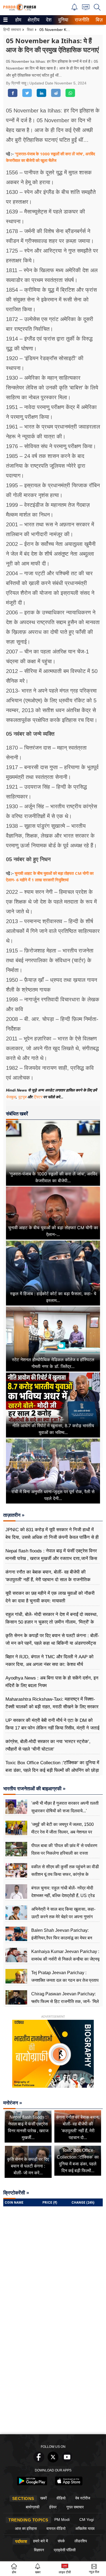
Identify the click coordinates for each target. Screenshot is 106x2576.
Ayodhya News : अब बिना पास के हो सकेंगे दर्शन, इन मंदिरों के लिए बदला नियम (52, 1682)
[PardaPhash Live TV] (86, 9)
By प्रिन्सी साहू (17, 83)
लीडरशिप (81, 2541)
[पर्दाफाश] (20, 10)
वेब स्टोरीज (83, 2498)
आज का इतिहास (26, 2528)
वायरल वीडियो (56, 2528)
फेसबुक (11, 1097)
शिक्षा (30, 30)
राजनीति (81, 20)
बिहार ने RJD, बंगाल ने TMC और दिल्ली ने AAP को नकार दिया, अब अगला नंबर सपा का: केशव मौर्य (49, 1661)
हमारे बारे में (40, 2541)
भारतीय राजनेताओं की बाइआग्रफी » (34, 1789)
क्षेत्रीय (33, 20)
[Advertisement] (53, 2376)
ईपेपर (53, 2507)
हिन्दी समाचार (12, 30)
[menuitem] (18, 20)
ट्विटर (38, 1097)
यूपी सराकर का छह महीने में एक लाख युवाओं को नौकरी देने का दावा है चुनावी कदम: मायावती (50, 1597)
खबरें (43, 2498)
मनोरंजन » (13, 2103)
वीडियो (61, 2498)
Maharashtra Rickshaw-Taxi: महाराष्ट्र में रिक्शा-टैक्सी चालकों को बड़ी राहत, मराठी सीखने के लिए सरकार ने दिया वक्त (52, 1707)
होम (18, 20)
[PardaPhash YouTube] (67, 2461)
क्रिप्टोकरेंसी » (16, 2193)
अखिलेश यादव (85, 2528)
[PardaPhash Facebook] (39, 2461)
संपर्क (61, 2541)
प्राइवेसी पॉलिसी (65, 2550)
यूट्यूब (23, 1097)
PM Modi (62, 2520)
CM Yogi (87, 2520)
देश (48, 20)
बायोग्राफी (33, 2507)
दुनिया (63, 20)
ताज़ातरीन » (14, 1515)
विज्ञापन (39, 2550)
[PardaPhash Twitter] (53, 2461)
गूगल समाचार (75, 2507)
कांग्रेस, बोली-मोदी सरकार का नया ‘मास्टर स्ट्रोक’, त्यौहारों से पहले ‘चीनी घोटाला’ (48, 1745)
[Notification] (74, 9)
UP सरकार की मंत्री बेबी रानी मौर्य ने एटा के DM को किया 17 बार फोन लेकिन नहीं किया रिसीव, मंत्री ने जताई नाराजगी (52, 1728)
